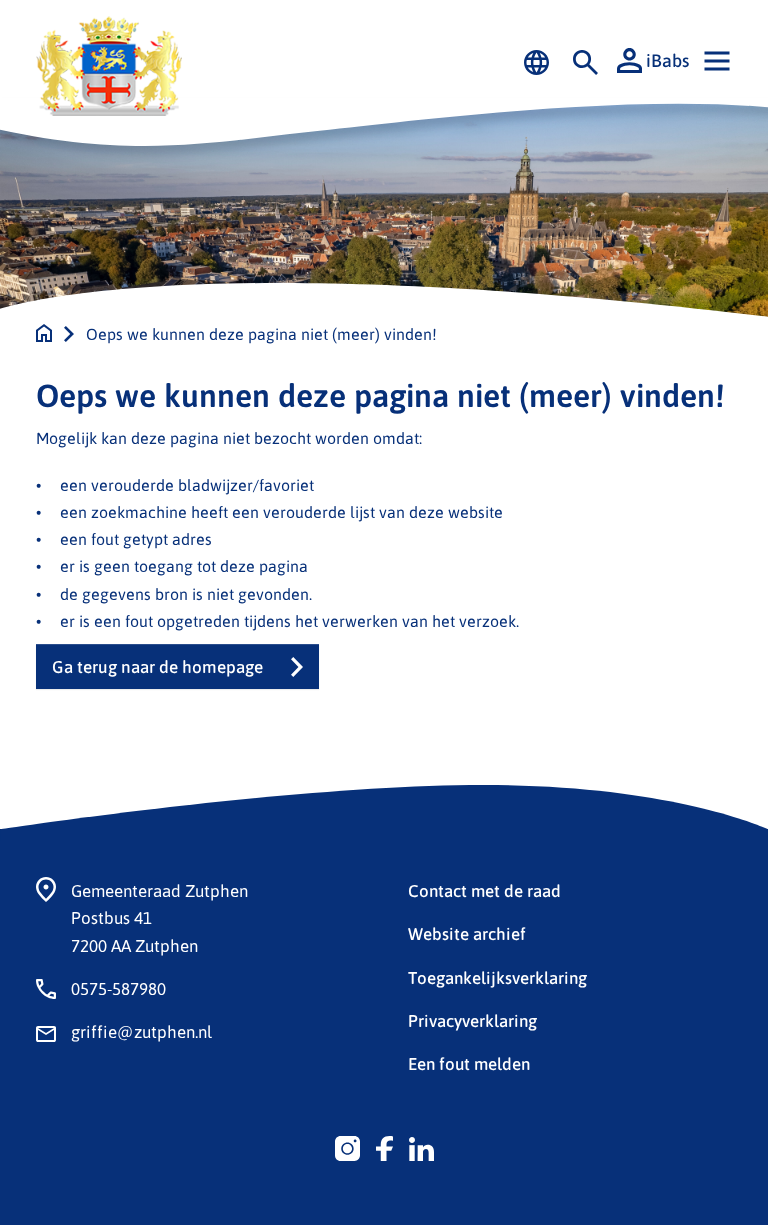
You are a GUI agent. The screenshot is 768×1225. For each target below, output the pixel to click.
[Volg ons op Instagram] (347, 1146)
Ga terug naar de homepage (157, 666)
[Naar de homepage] (44, 333)
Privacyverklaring (472, 1020)
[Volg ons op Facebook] (384, 1146)
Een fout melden (469, 1063)
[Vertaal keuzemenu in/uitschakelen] (536, 61)
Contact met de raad (484, 890)
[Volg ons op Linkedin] (421, 1146)
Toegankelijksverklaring (497, 977)
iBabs (667, 60)
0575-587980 (118, 988)
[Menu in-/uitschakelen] (717, 61)
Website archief (467, 933)
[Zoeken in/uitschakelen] (585, 61)
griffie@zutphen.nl (141, 1031)
